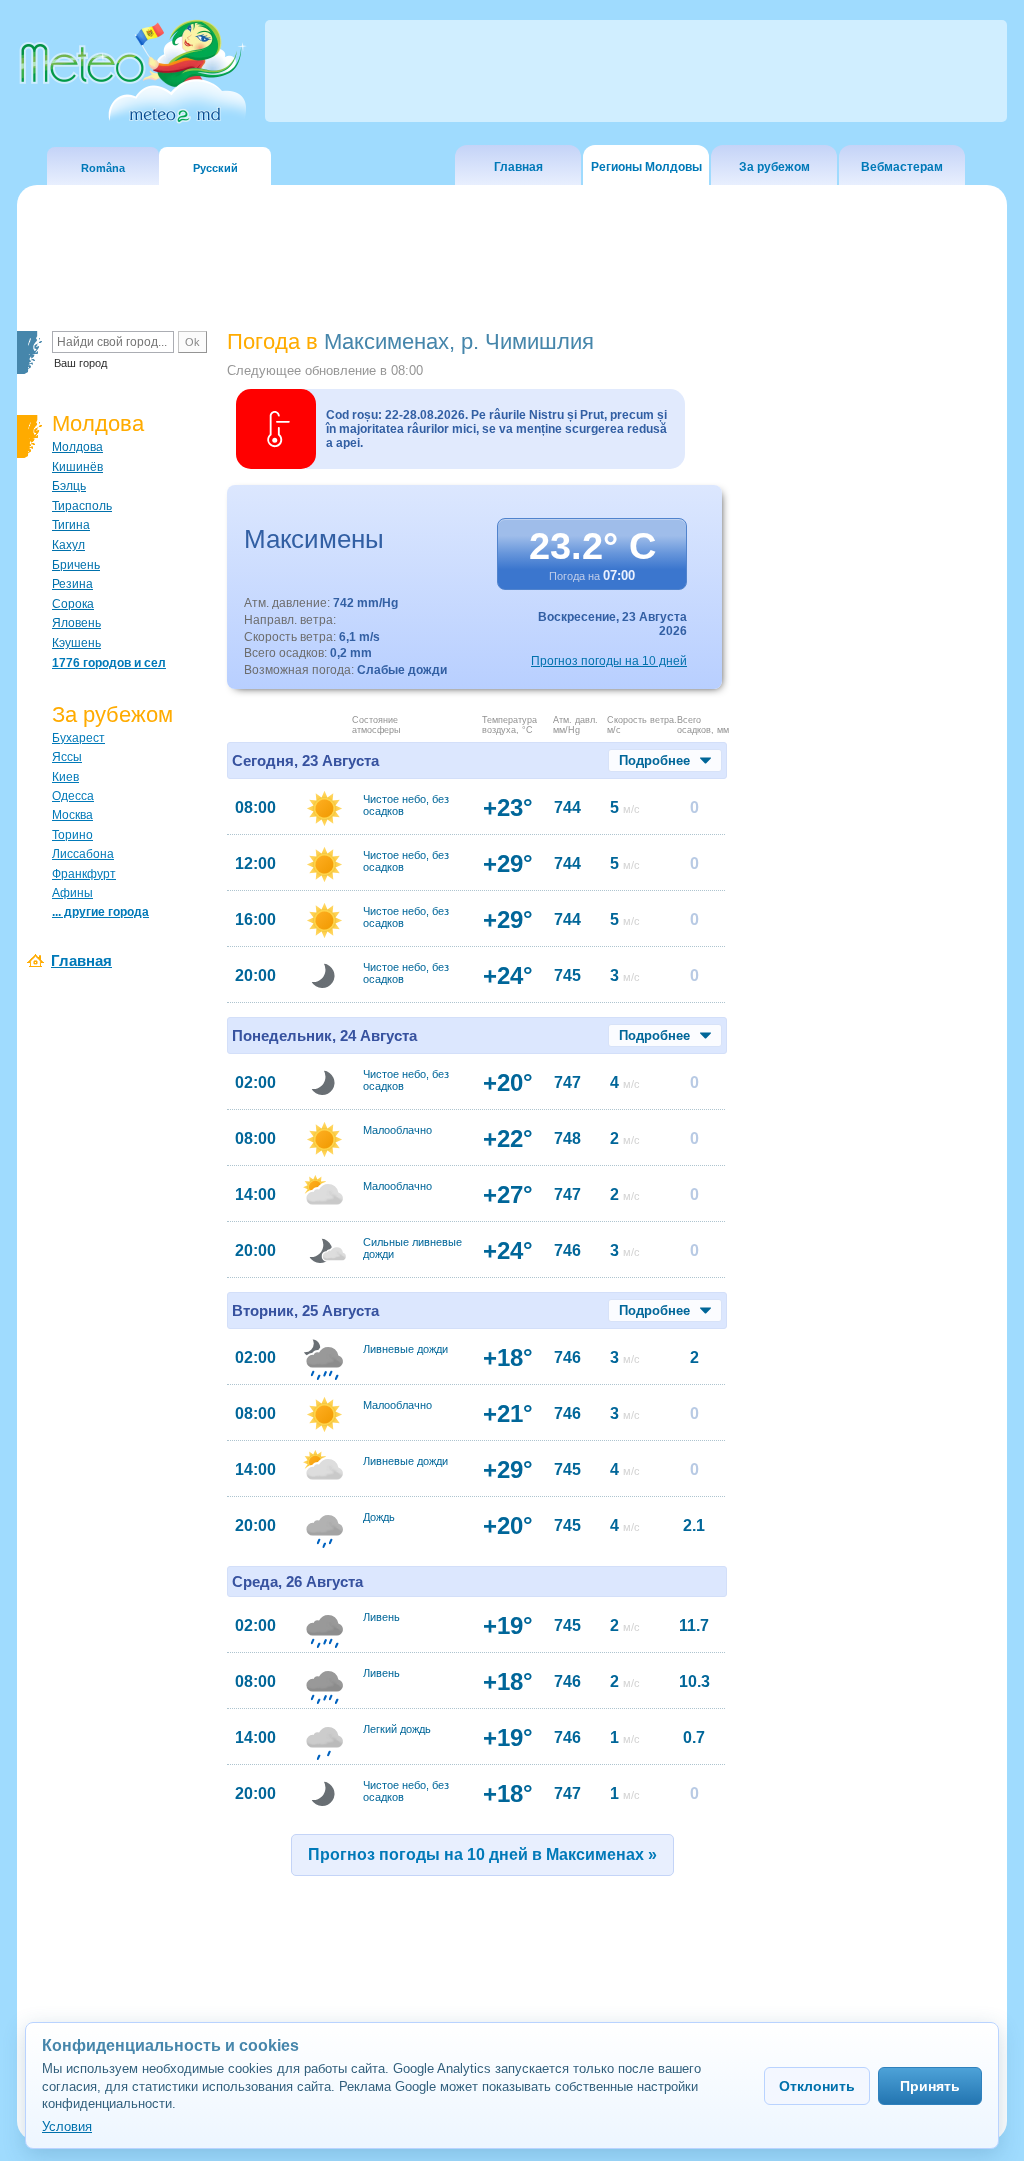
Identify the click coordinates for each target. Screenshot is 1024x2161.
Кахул (68, 545)
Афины (72, 893)
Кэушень (76, 643)
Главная (518, 167)
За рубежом (774, 167)
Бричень (76, 565)
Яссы (67, 757)
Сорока (73, 604)
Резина (72, 584)
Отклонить (817, 2086)
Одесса (73, 796)
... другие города (100, 912)
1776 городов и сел (109, 663)
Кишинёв (77, 467)
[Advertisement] (871, 675)
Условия (67, 2126)
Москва (72, 815)
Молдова (77, 447)
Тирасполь (82, 506)
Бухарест (78, 738)
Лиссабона (83, 854)
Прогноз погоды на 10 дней (609, 661)
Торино (72, 835)
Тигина (71, 525)
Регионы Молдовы (646, 167)
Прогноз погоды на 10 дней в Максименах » (482, 1854)
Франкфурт (84, 874)
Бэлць (69, 486)
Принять (930, 2086)
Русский (215, 168)
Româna (103, 168)
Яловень (76, 623)
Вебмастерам (902, 167)
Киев (65, 777)
